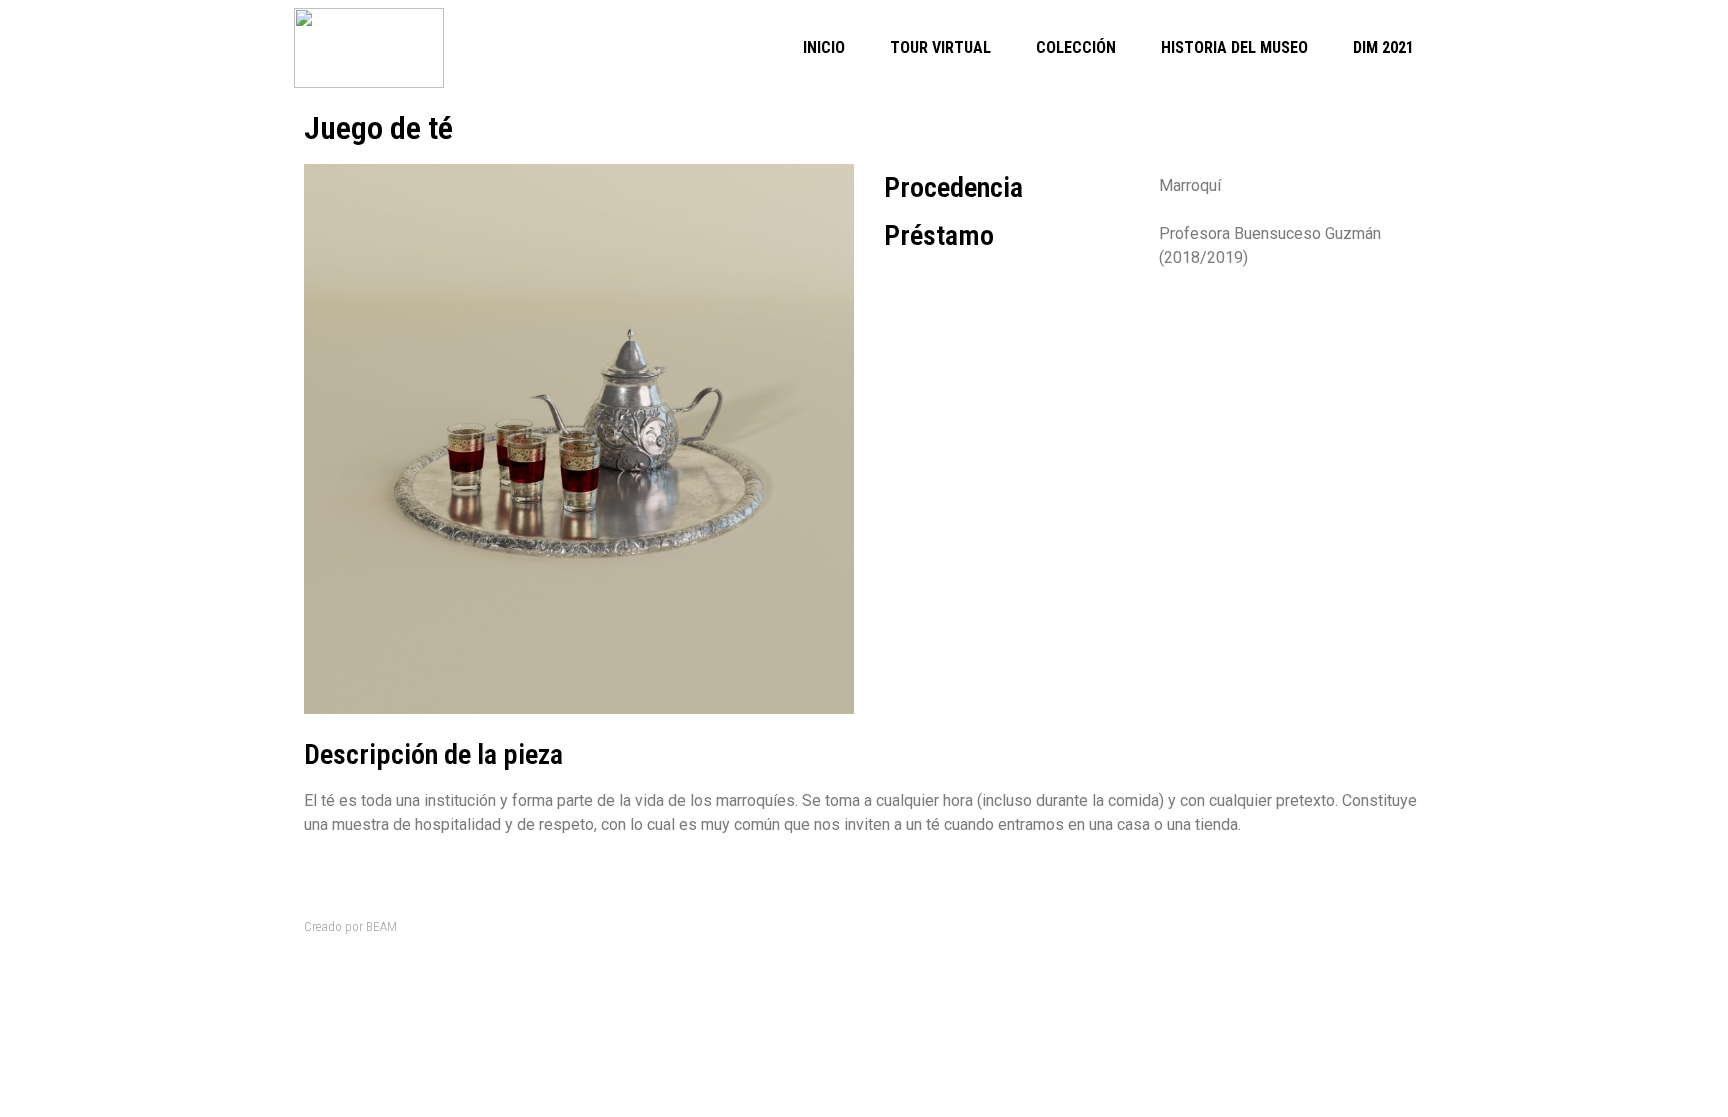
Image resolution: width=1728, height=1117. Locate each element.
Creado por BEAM (350, 926)
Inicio (824, 47)
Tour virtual (940, 47)
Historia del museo (1234, 47)
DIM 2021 (1383, 47)
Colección (1076, 47)
